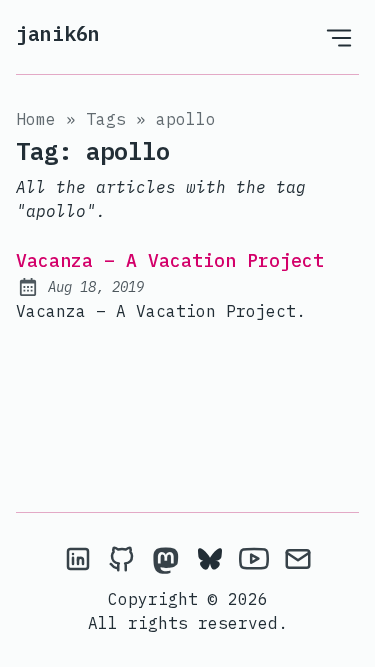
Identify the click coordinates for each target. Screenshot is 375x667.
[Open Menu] (339, 37)
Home (36, 119)
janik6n (58, 33)
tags (106, 119)
